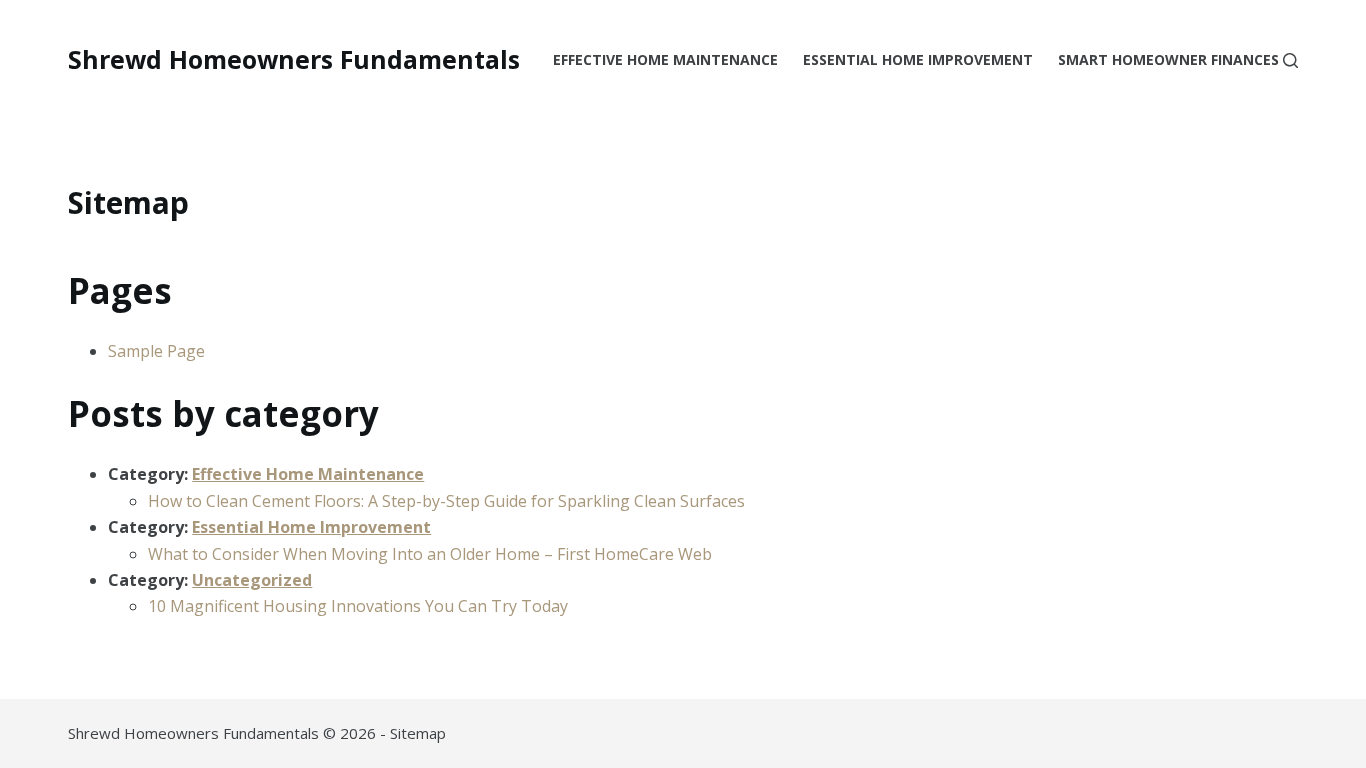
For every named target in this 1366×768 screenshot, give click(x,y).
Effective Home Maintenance (665, 59)
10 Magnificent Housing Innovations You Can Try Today (358, 606)
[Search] (1290, 60)
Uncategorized (252, 580)
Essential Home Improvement (918, 59)
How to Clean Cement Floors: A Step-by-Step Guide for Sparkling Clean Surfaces (446, 501)
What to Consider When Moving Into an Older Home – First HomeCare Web (430, 554)
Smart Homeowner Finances (1168, 59)
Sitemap (418, 733)
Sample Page (156, 351)
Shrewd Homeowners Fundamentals (294, 59)
